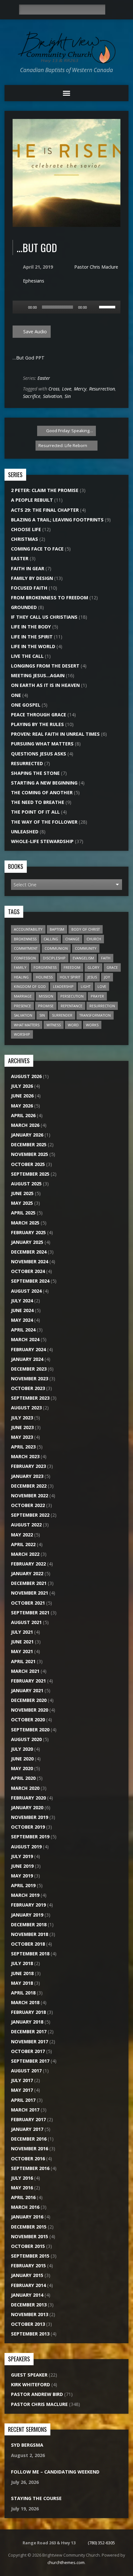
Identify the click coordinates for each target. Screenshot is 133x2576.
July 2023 (22, 1418)
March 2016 (25, 2207)
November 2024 (30, 1261)
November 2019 (30, 1817)
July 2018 (22, 1963)
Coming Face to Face (37, 549)
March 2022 (25, 1554)
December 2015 (29, 2227)
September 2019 (30, 1837)
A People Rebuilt (32, 500)
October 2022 (28, 1505)
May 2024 (22, 1320)
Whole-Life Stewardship (42, 841)
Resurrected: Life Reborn (63, 445)
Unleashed (25, 832)
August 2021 (26, 1622)
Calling (51, 939)
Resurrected (27, 763)
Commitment (26, 948)
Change (72, 939)
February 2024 (28, 1349)
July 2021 (22, 1632)
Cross (54, 389)
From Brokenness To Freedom (50, 598)
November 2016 (30, 2148)
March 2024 (25, 1339)
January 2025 (27, 1242)
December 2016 (29, 2139)
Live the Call (27, 656)
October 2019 (28, 1827)
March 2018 (25, 2002)
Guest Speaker (29, 2375)
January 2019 (27, 1915)
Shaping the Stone (35, 773)
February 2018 (28, 2012)
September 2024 (30, 1281)
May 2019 (22, 1876)
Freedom (72, 967)
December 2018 (29, 1924)
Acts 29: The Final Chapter (45, 510)
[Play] (21, 307)
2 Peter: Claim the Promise (45, 490)
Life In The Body (31, 627)
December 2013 (29, 2305)
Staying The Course (36, 2498)
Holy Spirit (70, 977)
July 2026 (22, 1086)
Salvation (52, 396)
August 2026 (26, 1076)
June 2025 (22, 1193)
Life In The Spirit (32, 637)
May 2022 (22, 1535)
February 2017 (28, 2119)
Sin (68, 396)
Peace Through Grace (39, 715)
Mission (46, 996)
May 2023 (22, 1437)
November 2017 (30, 2042)
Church (94, 939)
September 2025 (30, 1174)
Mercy (80, 389)
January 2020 (27, 1807)
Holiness (44, 977)
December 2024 (29, 1252)
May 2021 (22, 1651)
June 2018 (22, 1973)
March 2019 (25, 1895)
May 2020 (22, 1768)
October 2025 (28, 1164)
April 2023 (23, 1447)
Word (73, 1025)
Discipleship (54, 958)
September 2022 (30, 1515)
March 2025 (25, 1223)
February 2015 (28, 2266)
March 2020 (25, 1788)
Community (86, 948)
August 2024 (26, 1291)
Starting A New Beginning (44, 783)
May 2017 (22, 2090)
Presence (22, 1006)
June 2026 (22, 1096)
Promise (46, 1006)
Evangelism (83, 958)
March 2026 (25, 1125)
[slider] (108, 306)
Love (67, 389)
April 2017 (23, 2100)
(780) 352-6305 (101, 2543)
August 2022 (26, 1525)
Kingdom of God (30, 986)
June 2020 (22, 1759)
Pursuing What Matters (42, 744)
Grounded (24, 607)
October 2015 (28, 2246)
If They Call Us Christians (44, 617)
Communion (56, 948)
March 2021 (25, 1671)
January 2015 (27, 2275)
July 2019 (22, 1856)
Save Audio (34, 331)
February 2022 (28, 1564)
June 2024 (22, 1310)
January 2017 (27, 2129)
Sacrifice (32, 396)
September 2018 (30, 1954)
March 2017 (25, 2110)
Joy (107, 977)
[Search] (112, 10)
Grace (112, 967)
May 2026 (22, 1106)
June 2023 (22, 1427)
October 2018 (28, 1944)
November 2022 (30, 1496)
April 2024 (23, 1330)
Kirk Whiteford (31, 2384)
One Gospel (26, 705)
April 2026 (23, 1115)
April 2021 (23, 1661)
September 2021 (30, 1613)
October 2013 (28, 2324)
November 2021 (30, 1593)
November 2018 (30, 1934)
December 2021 (29, 1583)
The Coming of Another (42, 792)
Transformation (95, 1015)
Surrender (62, 1015)
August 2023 (26, 1408)
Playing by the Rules (37, 724)
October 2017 (28, 2051)
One (16, 695)
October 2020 (28, 1720)
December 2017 (29, 2031)
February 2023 (28, 1466)
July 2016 (22, 2178)
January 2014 (27, 2295)
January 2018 (27, 2022)
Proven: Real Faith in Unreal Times (55, 734)
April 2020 (23, 1778)
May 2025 (22, 1203)
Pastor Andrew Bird (37, 2394)
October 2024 (28, 1271)
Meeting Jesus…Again (38, 675)
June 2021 (22, 1642)
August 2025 (26, 1184)
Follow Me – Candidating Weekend (55, 2472)
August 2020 (26, 1739)
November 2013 (30, 2314)
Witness (54, 1025)
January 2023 (27, 1476)
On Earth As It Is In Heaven (45, 685)
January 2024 (27, 1359)
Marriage (23, 996)
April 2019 (23, 1885)
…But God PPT (29, 358)
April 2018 (23, 1993)
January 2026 (27, 1135)
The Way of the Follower (44, 822)
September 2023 (30, 1398)
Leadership (63, 986)
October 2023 (28, 1388)
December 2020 (29, 1700)
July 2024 (22, 1301)
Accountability (28, 929)
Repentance (72, 1006)
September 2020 (30, 1730)
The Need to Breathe (38, 802)
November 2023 (30, 1379)
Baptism (57, 929)
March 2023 (25, 1456)
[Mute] (94, 307)
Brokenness (25, 939)
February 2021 (28, 1681)
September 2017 (30, 2061)
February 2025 (28, 1232)
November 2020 (30, 1710)
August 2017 (26, 2071)
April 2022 (23, 1544)
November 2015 (30, 2236)
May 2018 (22, 1983)
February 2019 (28, 1905)
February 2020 (28, 1798)
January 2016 (27, 2217)
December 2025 (29, 1144)
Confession (25, 958)
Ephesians (34, 281)
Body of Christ (86, 929)
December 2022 (29, 1486)
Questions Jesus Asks (39, 754)
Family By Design (32, 578)
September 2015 (30, 2256)
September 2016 (30, 2168)
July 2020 (22, 1749)
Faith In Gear (28, 568)
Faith (106, 958)
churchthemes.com (66, 2562)
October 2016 (28, 2159)
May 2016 (22, 2188)
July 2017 (22, 2080)
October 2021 (28, 1603)
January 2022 (27, 1573)
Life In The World (33, 646)
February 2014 (28, 2285)
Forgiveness (45, 967)
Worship (22, 1034)
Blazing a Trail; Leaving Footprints (57, 520)
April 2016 (23, 2197)
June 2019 (22, 1866)
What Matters (27, 1025)
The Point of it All (35, 812)
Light (86, 986)
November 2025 (30, 1154)
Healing (21, 977)
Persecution (72, 996)
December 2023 (29, 1369)
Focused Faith (29, 588)
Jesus (92, 977)
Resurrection (102, 389)
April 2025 (23, 1213)
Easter (44, 378)
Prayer (97, 996)
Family (20, 967)
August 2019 (26, 1847)
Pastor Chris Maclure (96, 267)
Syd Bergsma (27, 2445)
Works (92, 1025)
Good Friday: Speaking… (69, 431)
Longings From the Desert (45, 666)
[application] (66, 307)
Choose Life (26, 529)
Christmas (25, 539)
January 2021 (27, 1690)
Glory (93, 967)
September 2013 (30, 2334)
